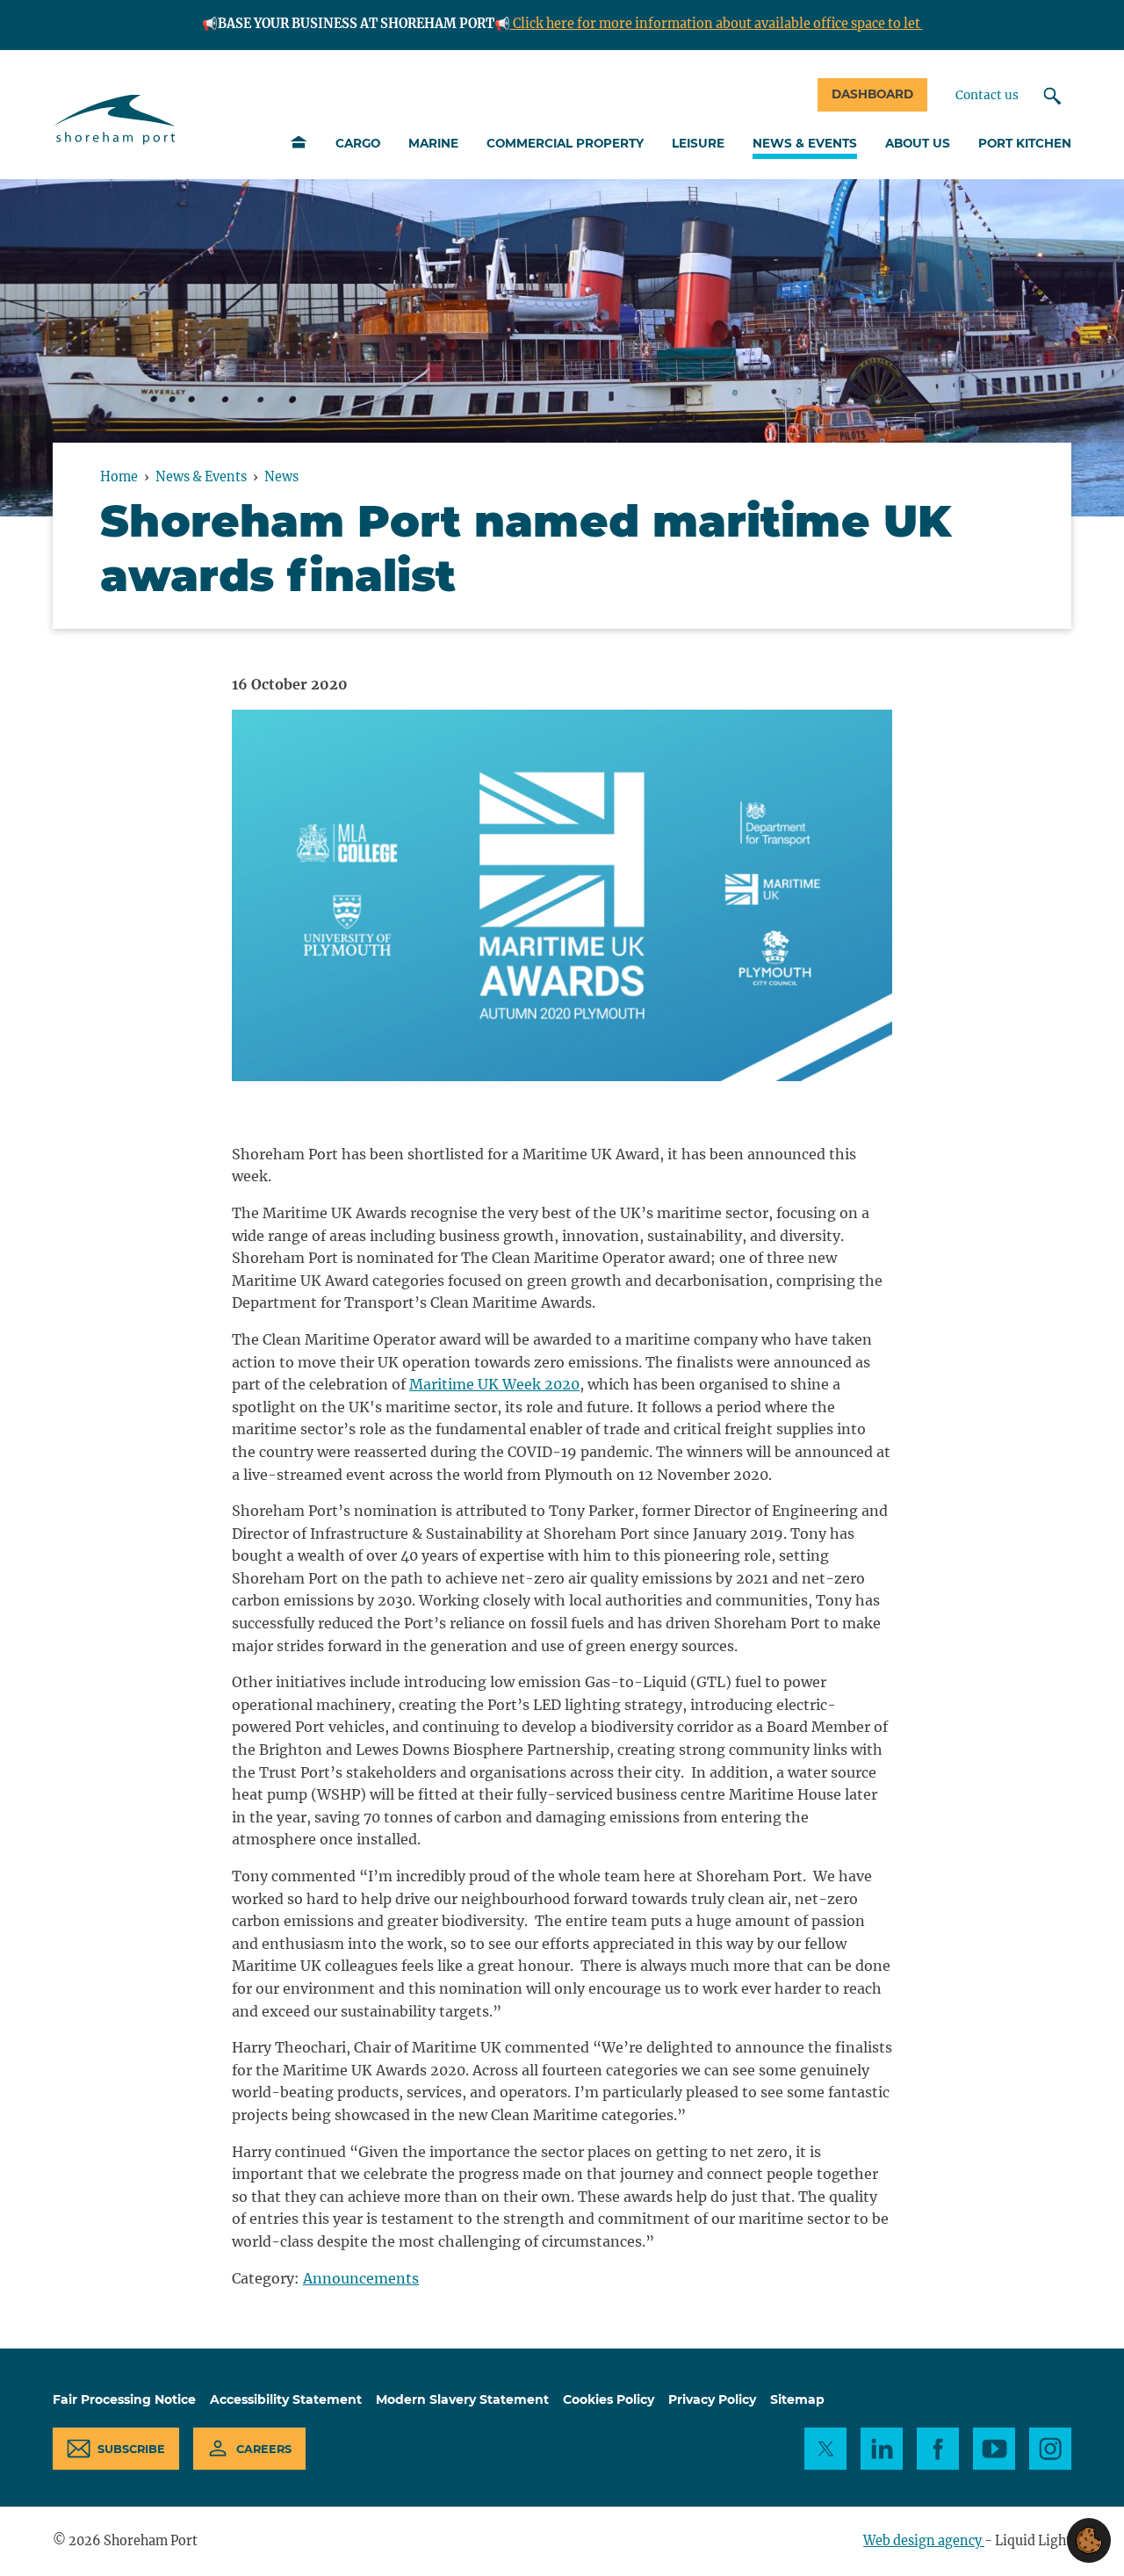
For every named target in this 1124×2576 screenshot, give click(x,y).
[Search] (1052, 96)
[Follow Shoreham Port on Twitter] (825, 2449)
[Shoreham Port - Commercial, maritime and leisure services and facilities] (115, 120)
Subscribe (131, 2449)
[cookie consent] (1089, 2540)
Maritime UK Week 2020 (494, 1384)
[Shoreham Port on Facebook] (938, 2449)
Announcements (361, 2278)
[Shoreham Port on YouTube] (994, 2449)
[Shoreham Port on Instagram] (1050, 2449)
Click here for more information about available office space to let (717, 24)
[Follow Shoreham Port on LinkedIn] (882, 2449)
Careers (264, 2449)
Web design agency (924, 2541)
